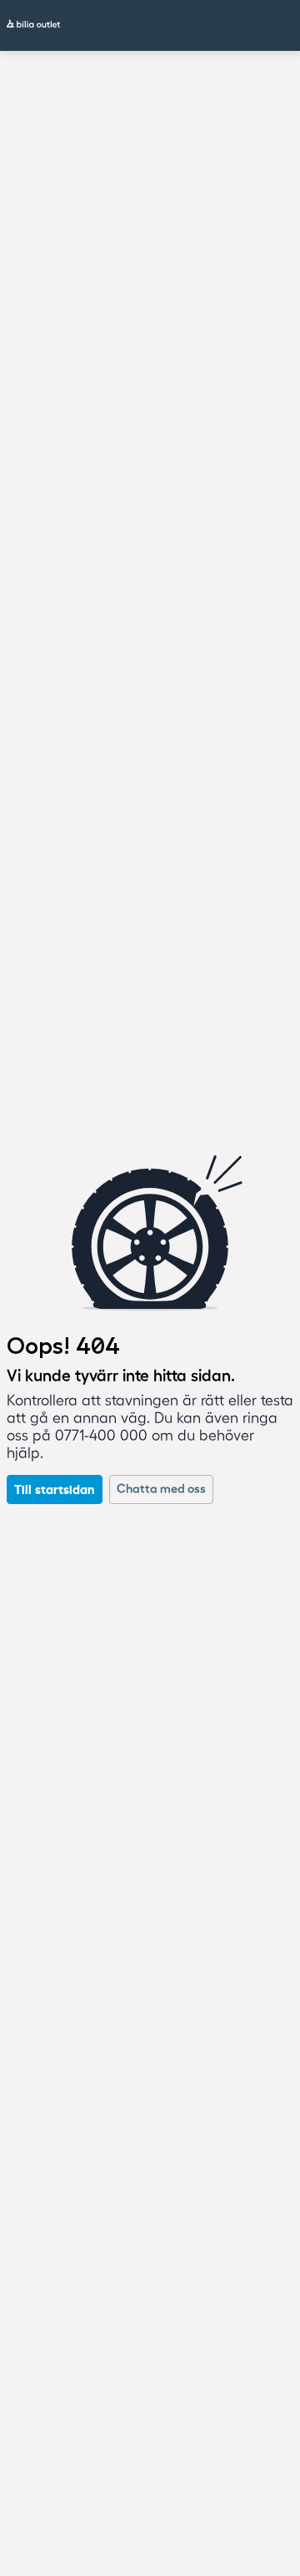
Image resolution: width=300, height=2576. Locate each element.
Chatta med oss (161, 1489)
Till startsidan (55, 1489)
